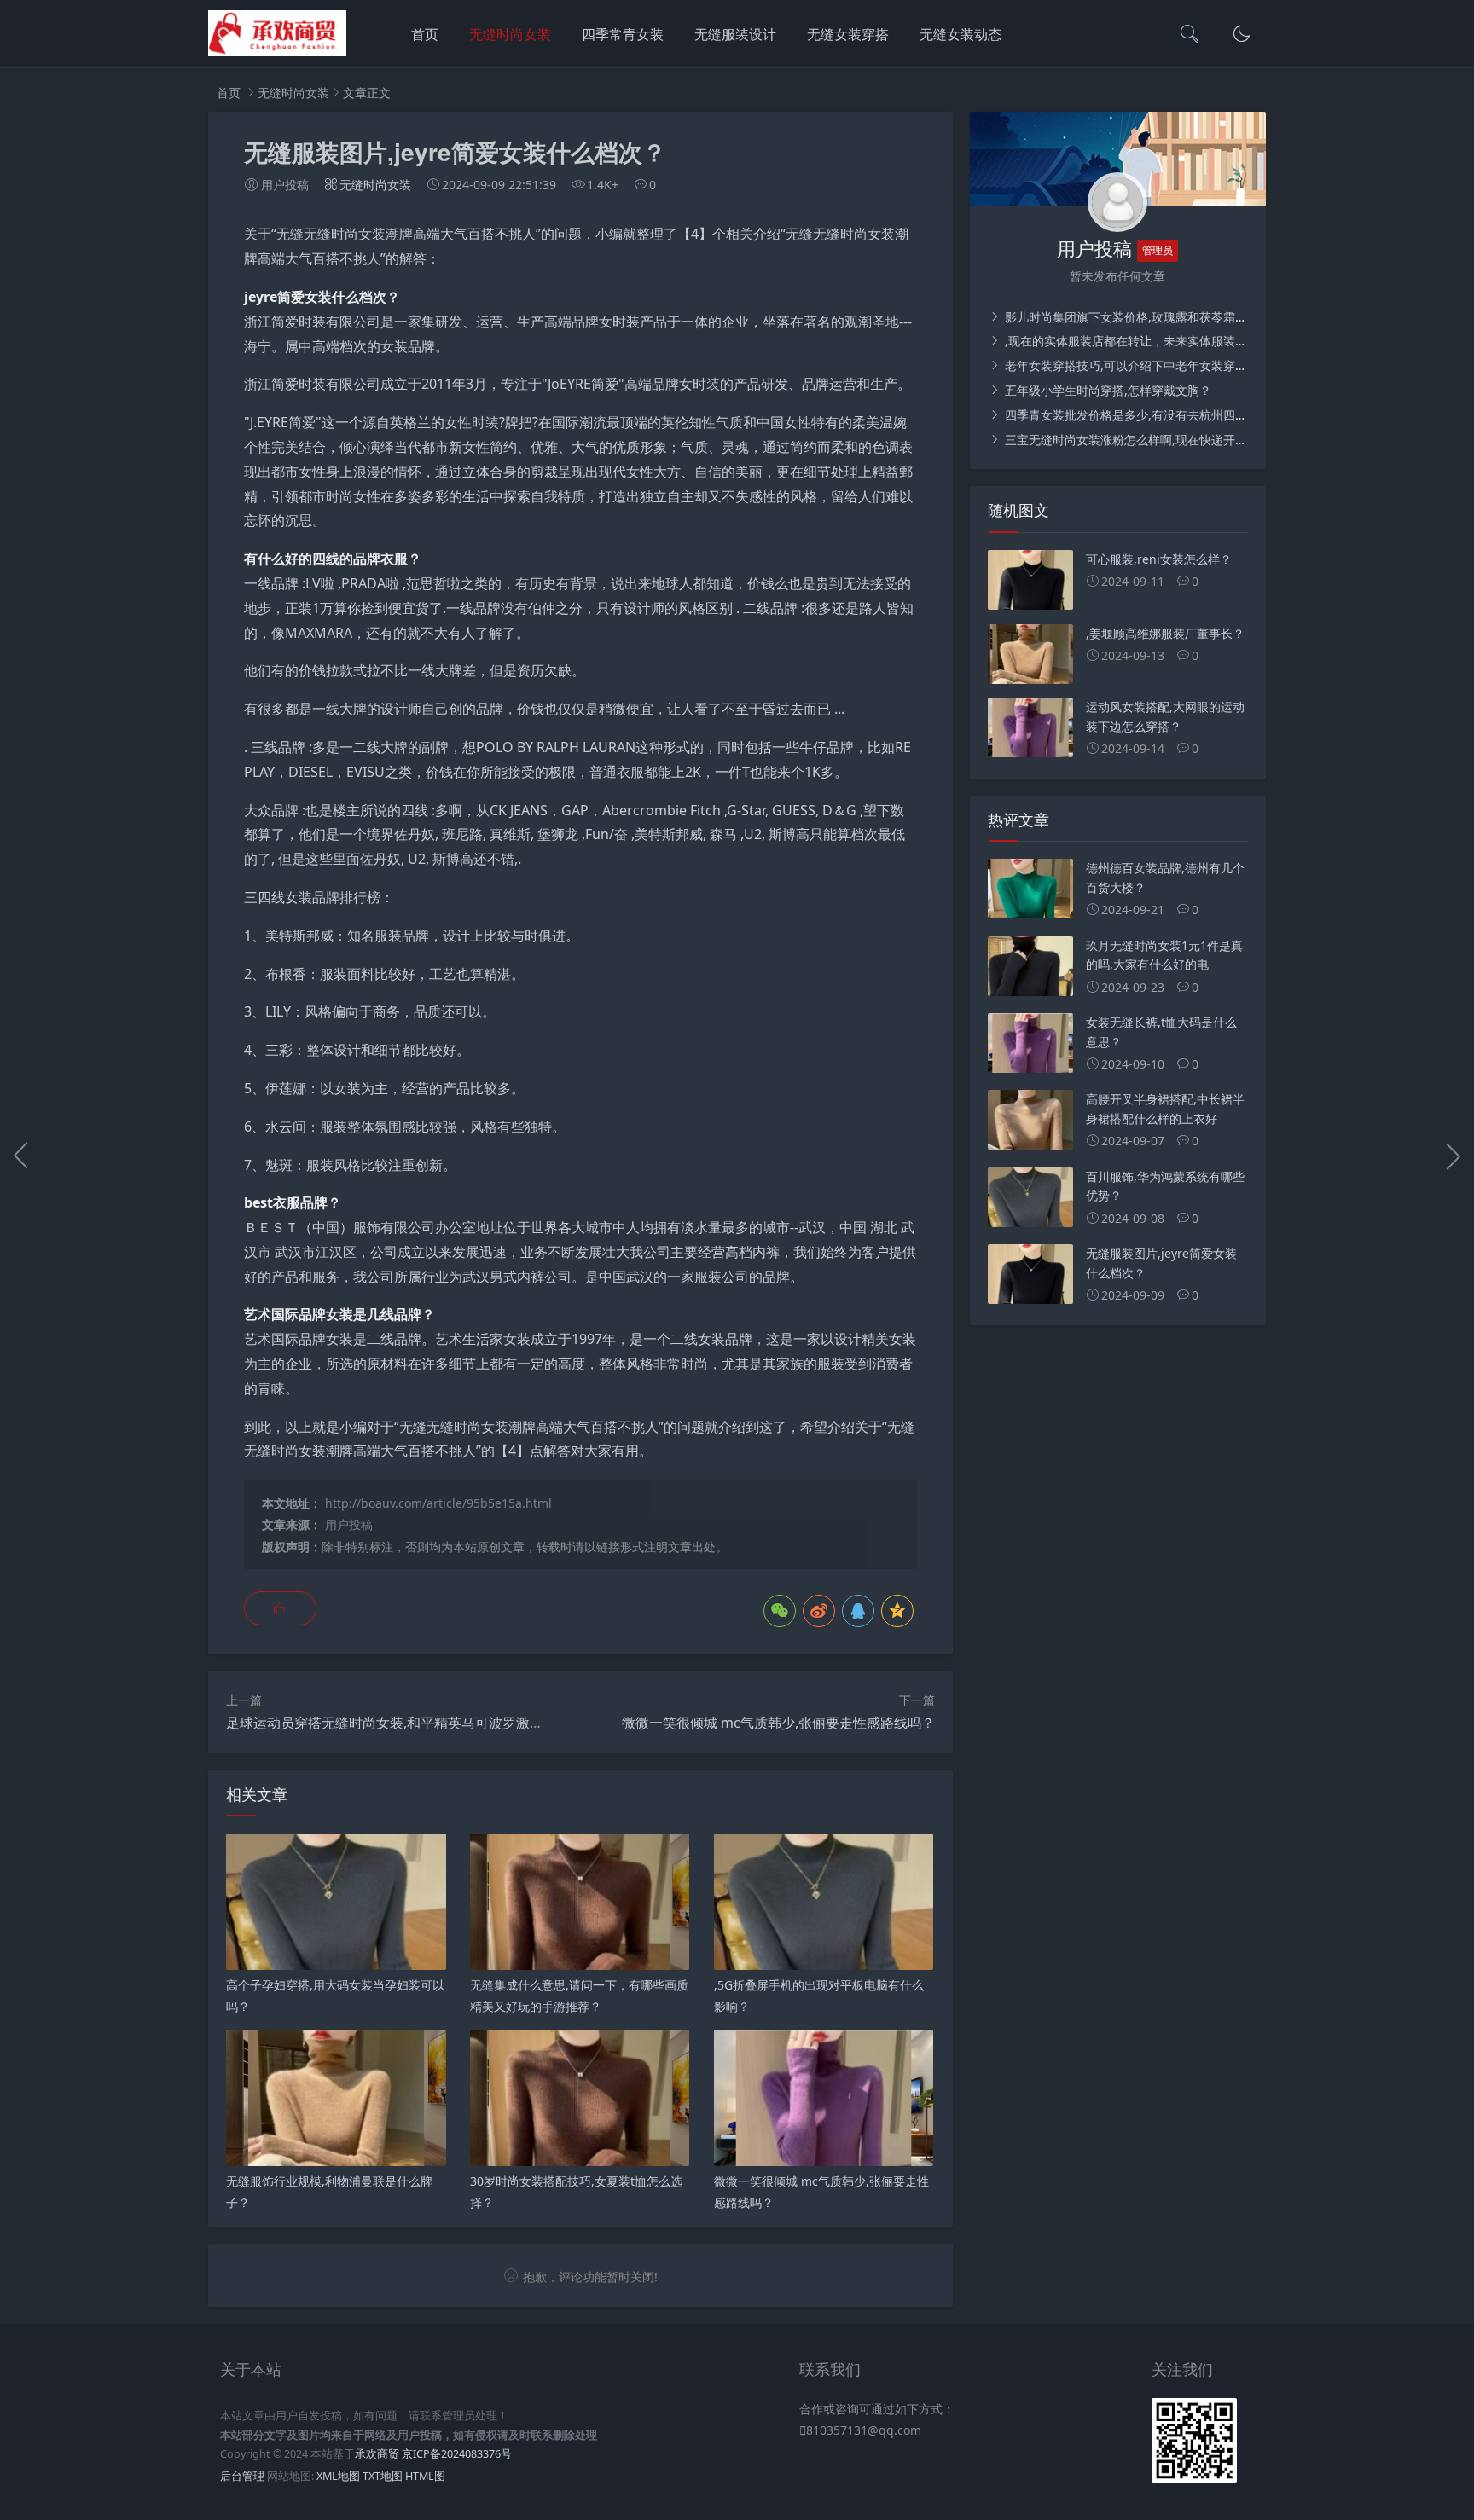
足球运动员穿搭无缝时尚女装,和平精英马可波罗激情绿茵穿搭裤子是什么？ (453, 1723)
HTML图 (425, 2476)
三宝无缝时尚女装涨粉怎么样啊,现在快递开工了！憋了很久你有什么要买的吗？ (1214, 440)
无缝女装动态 (960, 34)
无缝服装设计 (735, 34)
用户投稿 (349, 1524)
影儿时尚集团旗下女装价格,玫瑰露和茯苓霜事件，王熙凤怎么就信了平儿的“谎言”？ (1224, 317)
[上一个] (21, 1156)
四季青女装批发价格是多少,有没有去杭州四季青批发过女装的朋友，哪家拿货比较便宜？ (1238, 415)
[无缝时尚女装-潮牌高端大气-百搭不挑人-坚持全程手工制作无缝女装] (277, 52)
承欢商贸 (377, 2454)
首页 (425, 34)
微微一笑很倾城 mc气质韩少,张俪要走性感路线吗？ (778, 1723)
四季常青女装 (623, 34)
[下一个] (1453, 1156)
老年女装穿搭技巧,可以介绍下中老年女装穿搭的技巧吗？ (1154, 365)
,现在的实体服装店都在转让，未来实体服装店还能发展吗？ (1160, 341)
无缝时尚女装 (510, 34)
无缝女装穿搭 (848, 34)
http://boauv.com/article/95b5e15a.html (438, 1503)
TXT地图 (383, 2476)
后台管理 (242, 2476)
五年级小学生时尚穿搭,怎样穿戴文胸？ (1106, 390)
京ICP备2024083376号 (457, 2454)
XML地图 (338, 2476)
